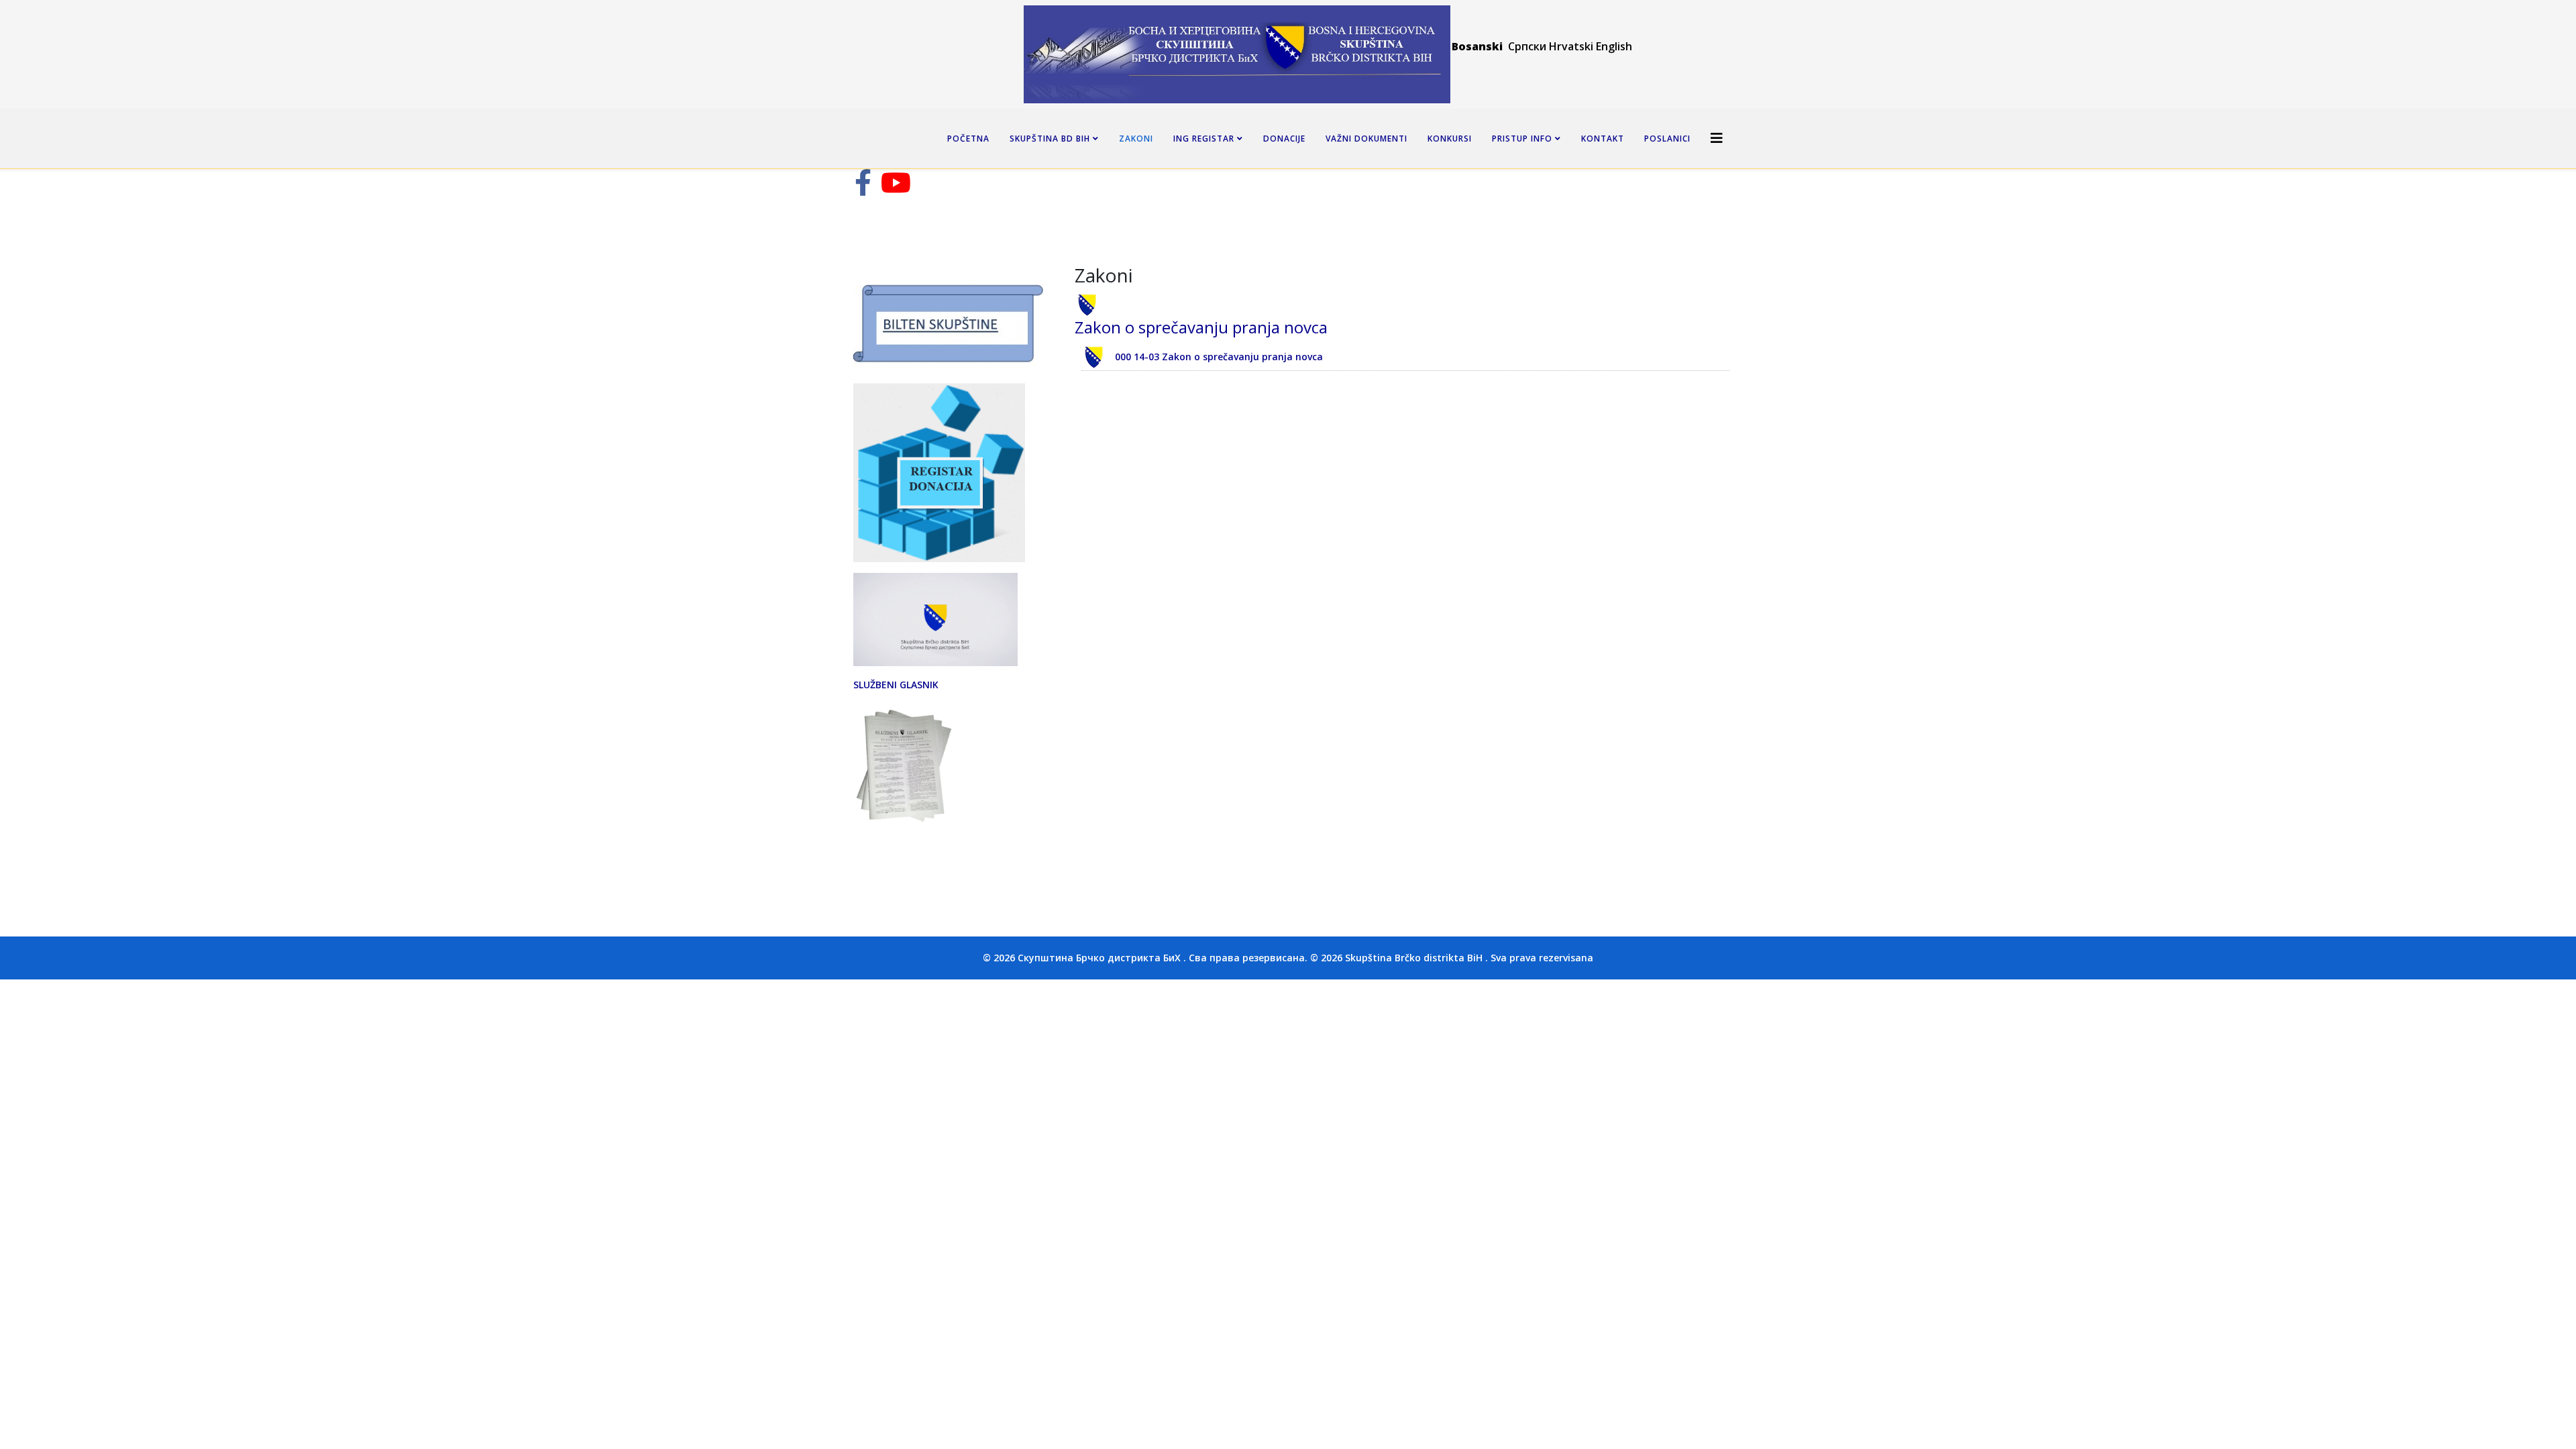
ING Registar (1205, 139)
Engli (1608, 46)
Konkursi (1450, 139)
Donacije (1284, 139)
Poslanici (1667, 139)
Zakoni (1136, 139)
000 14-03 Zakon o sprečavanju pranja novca (1219, 357)
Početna (968, 139)
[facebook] (863, 189)
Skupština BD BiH (1050, 139)
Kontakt (1603, 139)
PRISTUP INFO (1522, 139)
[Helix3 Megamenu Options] (1717, 138)
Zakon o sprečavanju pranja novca (1201, 327)
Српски (1528, 46)
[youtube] (896, 189)
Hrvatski (1571, 46)
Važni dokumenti (1366, 139)
